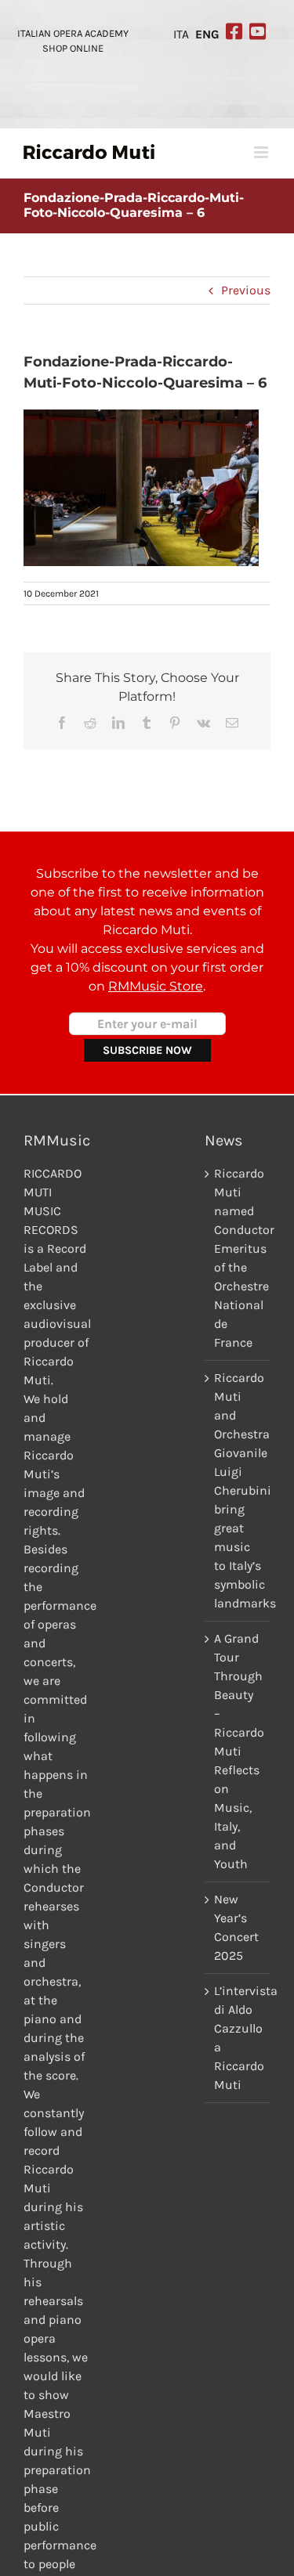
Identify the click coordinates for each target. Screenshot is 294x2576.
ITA (181, 34)
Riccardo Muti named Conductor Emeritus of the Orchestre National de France (238, 1258)
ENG (207, 34)
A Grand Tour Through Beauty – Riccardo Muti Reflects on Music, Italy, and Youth (238, 1751)
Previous (246, 290)
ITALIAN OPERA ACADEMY (73, 33)
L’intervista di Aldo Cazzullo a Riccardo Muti (238, 2038)
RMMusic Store (156, 986)
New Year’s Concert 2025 (236, 1927)
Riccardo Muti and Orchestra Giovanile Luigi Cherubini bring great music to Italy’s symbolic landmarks (238, 1490)
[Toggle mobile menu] (262, 152)
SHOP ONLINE (73, 48)
